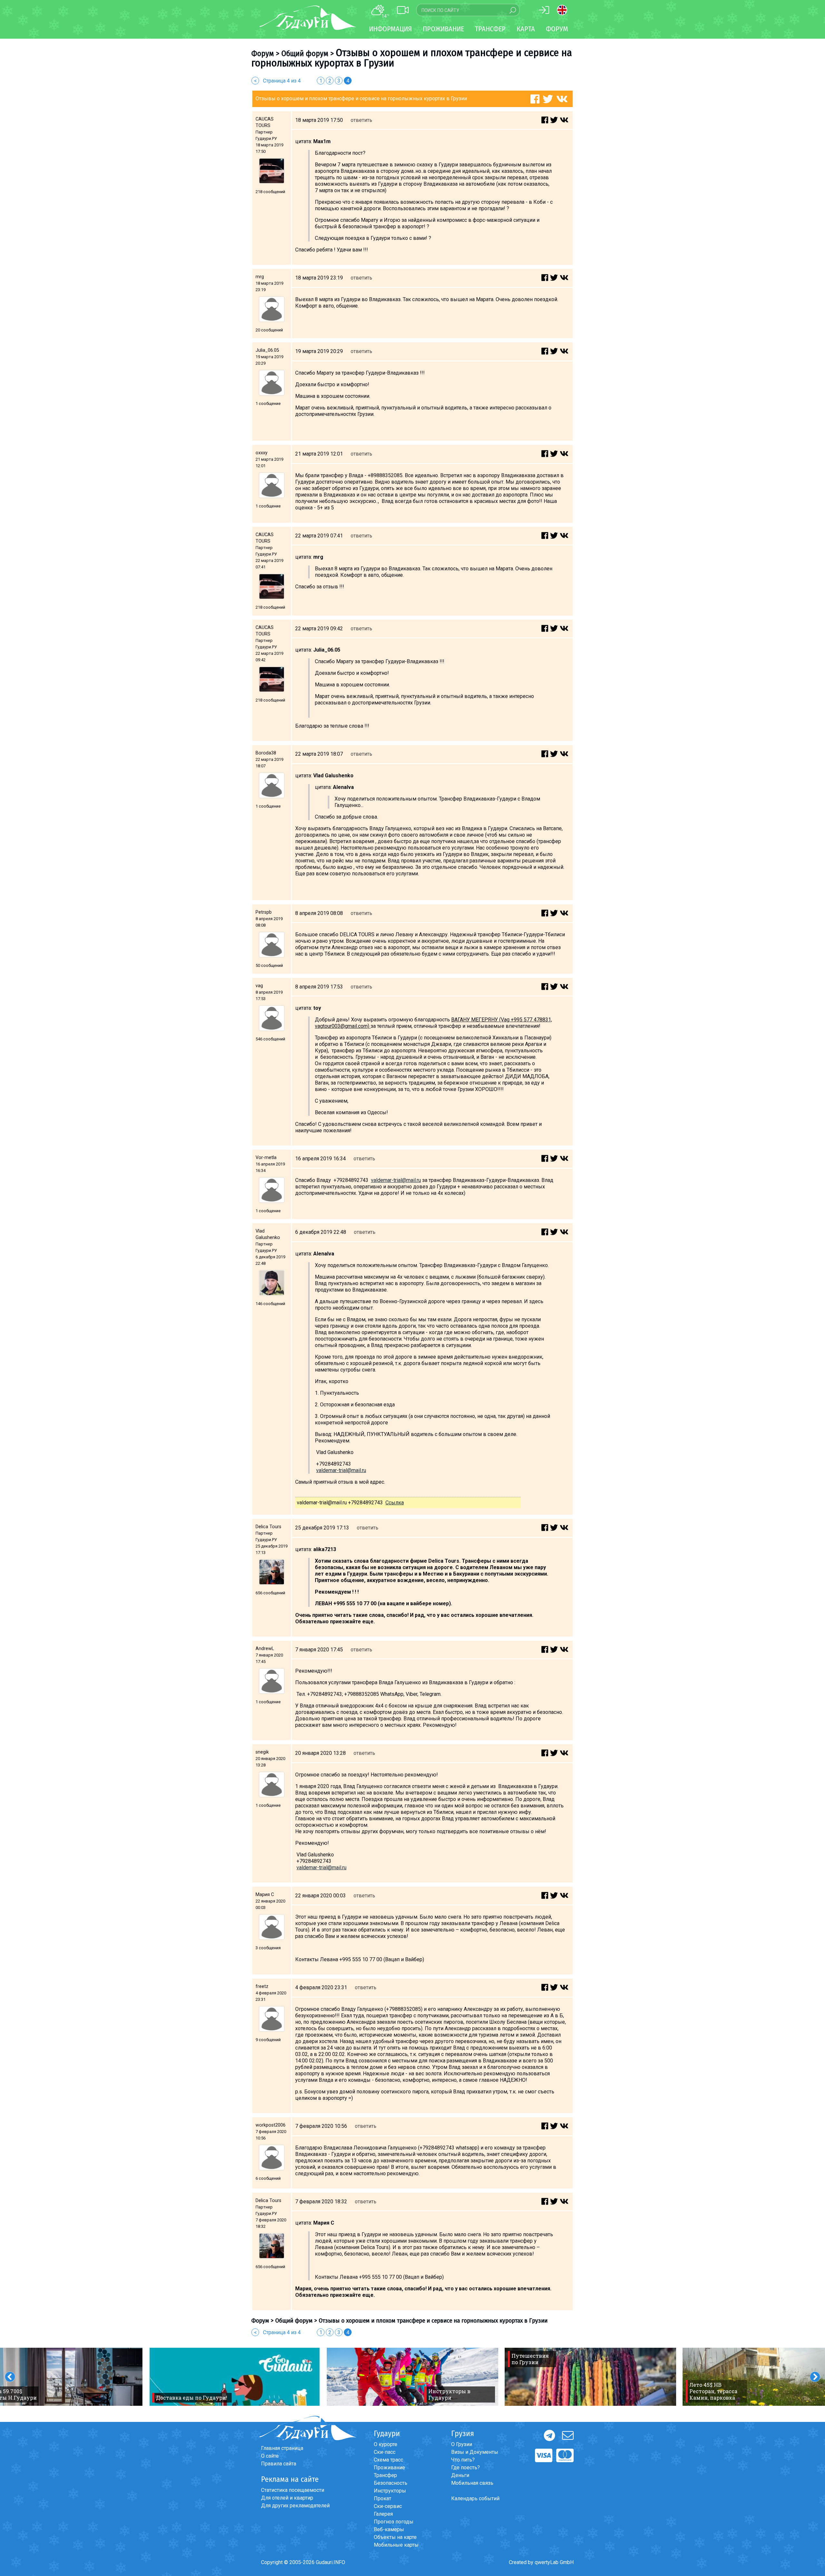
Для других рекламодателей (295, 2506)
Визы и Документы (475, 2452)
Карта (526, 29)
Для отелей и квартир (287, 2498)
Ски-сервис (388, 2506)
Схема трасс (388, 2460)
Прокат (383, 2498)
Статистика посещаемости (293, 2490)
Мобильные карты (396, 2545)
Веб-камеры (389, 2529)
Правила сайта (279, 2464)
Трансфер (385, 2475)
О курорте (386, 2444)
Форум (557, 29)
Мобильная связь (472, 2483)
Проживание (389, 2468)
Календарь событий (475, 2498)
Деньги (460, 2475)
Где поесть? (466, 2468)
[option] (235, 2377)
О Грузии (462, 2444)
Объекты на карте (395, 2537)
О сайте (270, 2456)
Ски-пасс (385, 2452)
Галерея (383, 2514)
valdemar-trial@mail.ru (396, 1180)
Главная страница (282, 2448)
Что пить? (463, 2460)
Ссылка (395, 1503)
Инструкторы (390, 2491)
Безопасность (391, 2483)
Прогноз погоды (394, 2522)
